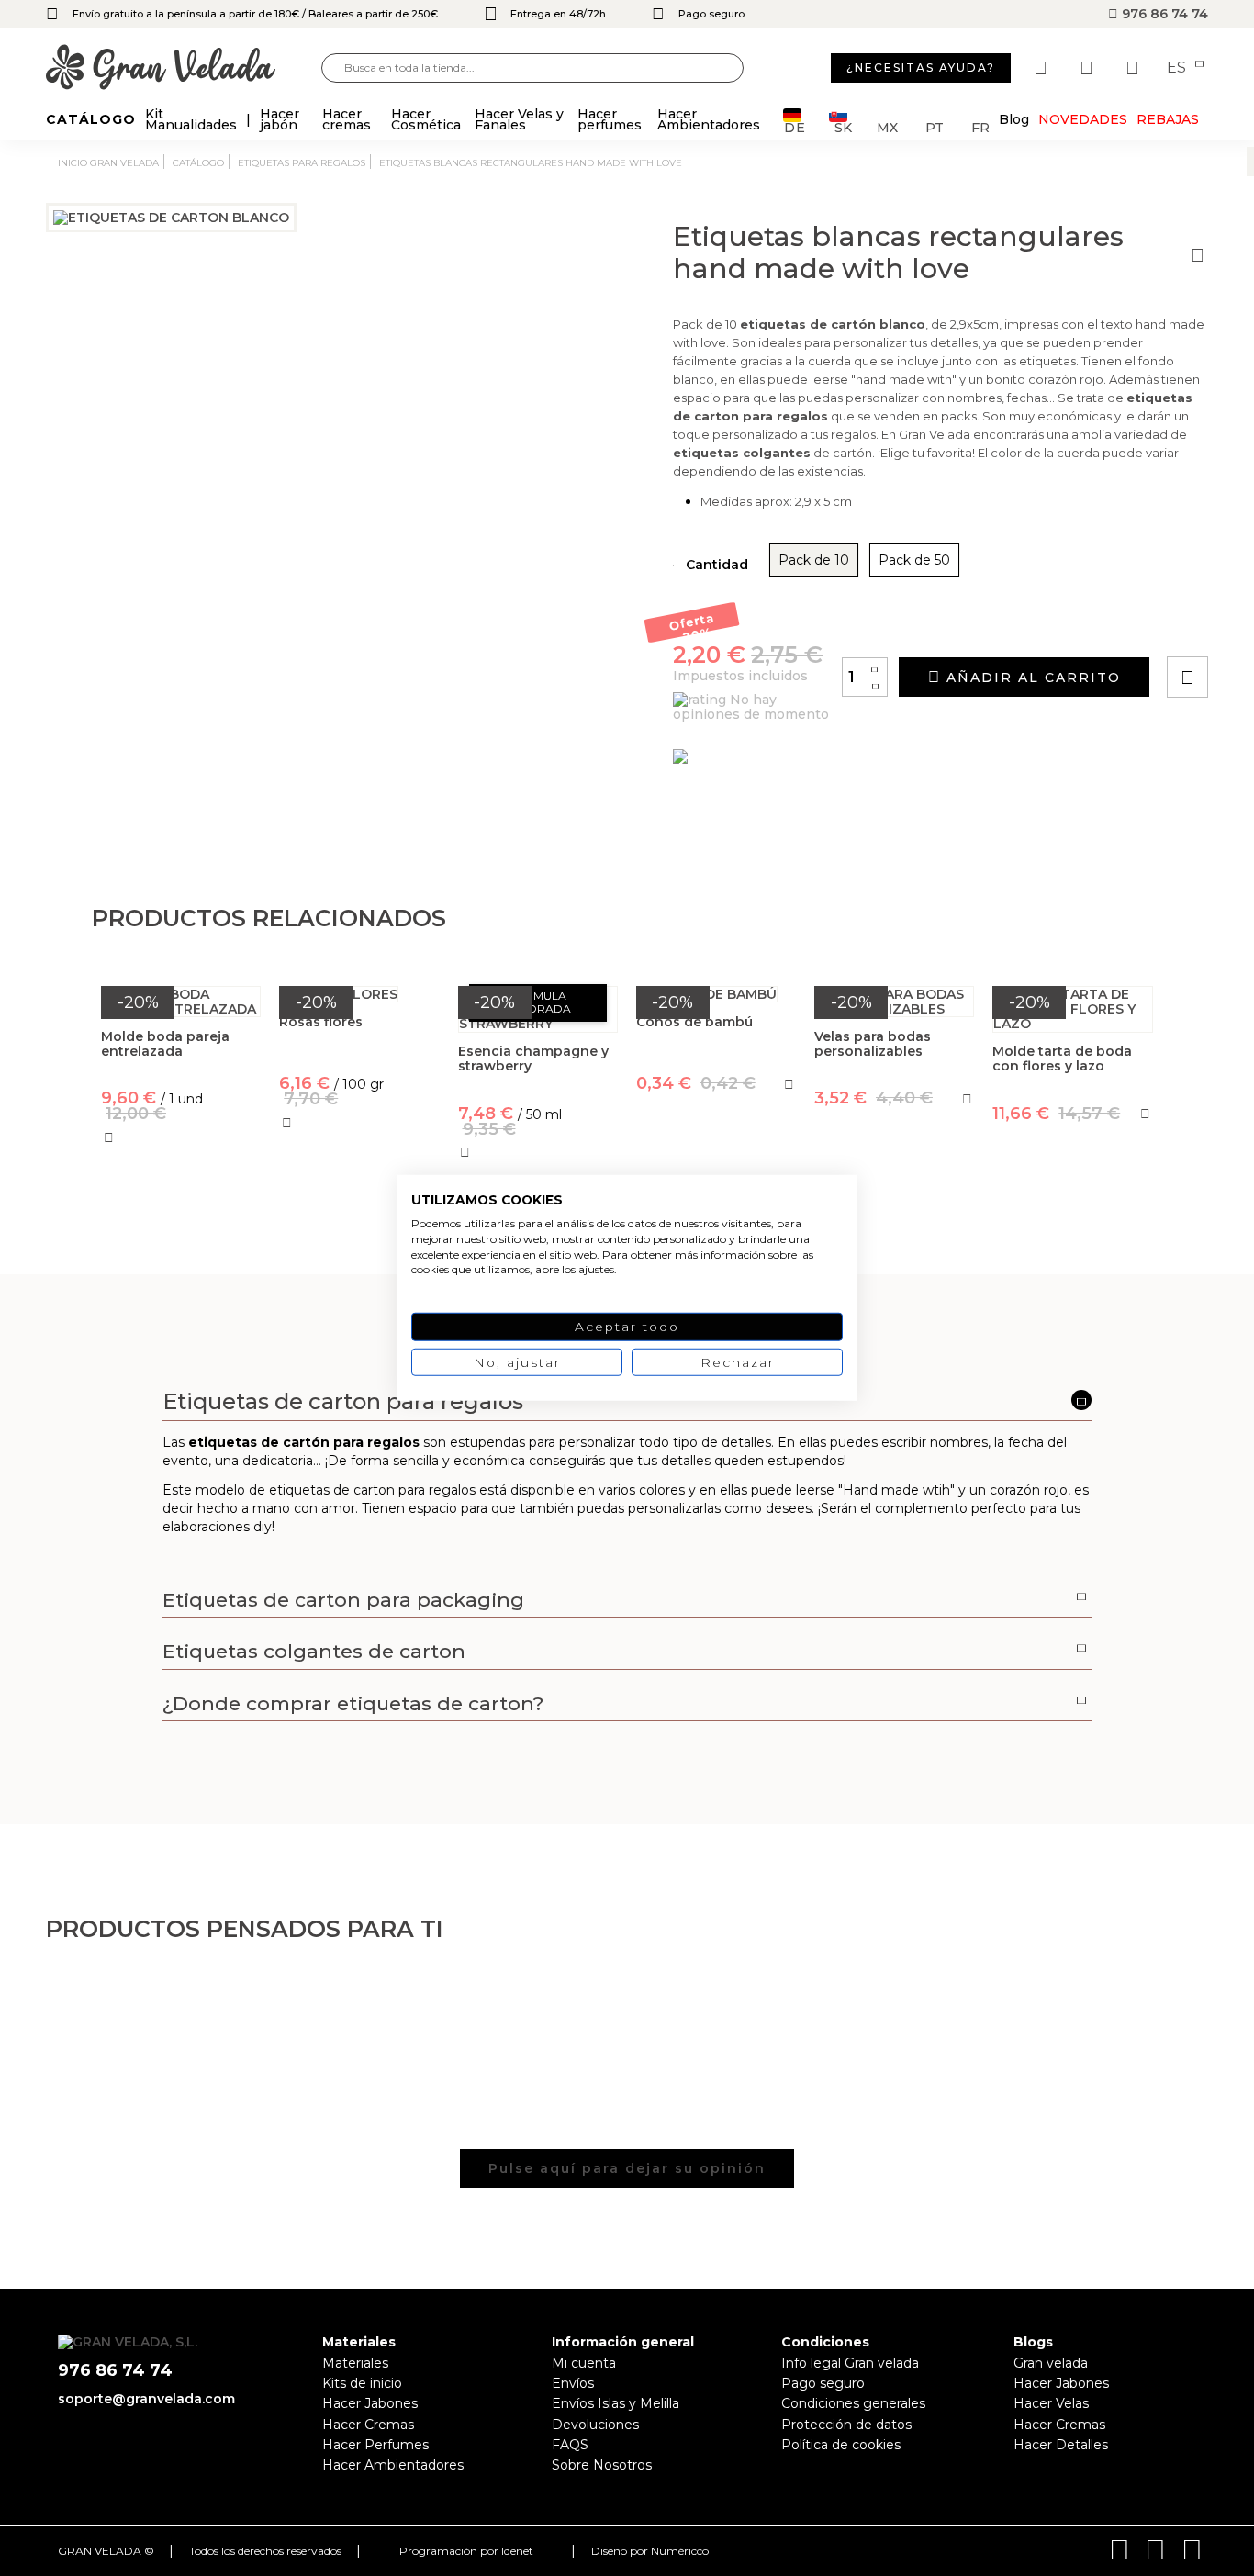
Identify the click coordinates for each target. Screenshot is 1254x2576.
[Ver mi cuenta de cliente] (1089, 68)
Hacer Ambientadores (393, 2465)
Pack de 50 (914, 560)
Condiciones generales (853, 2403)
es (1178, 68)
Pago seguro (823, 2383)
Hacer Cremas (368, 2425)
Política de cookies (841, 2445)
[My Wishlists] (1043, 68)
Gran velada (1051, 2363)
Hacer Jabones (370, 2403)
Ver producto (359, 1203)
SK (843, 126)
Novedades (1083, 119)
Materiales (355, 2363)
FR (980, 126)
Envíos (573, 2383)
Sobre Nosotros (602, 2465)
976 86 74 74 (1163, 14)
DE (795, 126)
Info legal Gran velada (850, 2363)
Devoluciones (595, 2425)
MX (887, 126)
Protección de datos (846, 2425)
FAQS (570, 2445)
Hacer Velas (1051, 2403)
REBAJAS (1168, 119)
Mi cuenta (584, 2363)
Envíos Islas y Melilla (616, 2403)
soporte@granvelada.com (146, 2399)
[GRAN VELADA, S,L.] (184, 68)
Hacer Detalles (1061, 2445)
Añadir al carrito (1031, 678)
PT (935, 126)
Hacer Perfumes (375, 2445)
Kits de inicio (362, 2383)
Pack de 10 (814, 560)
